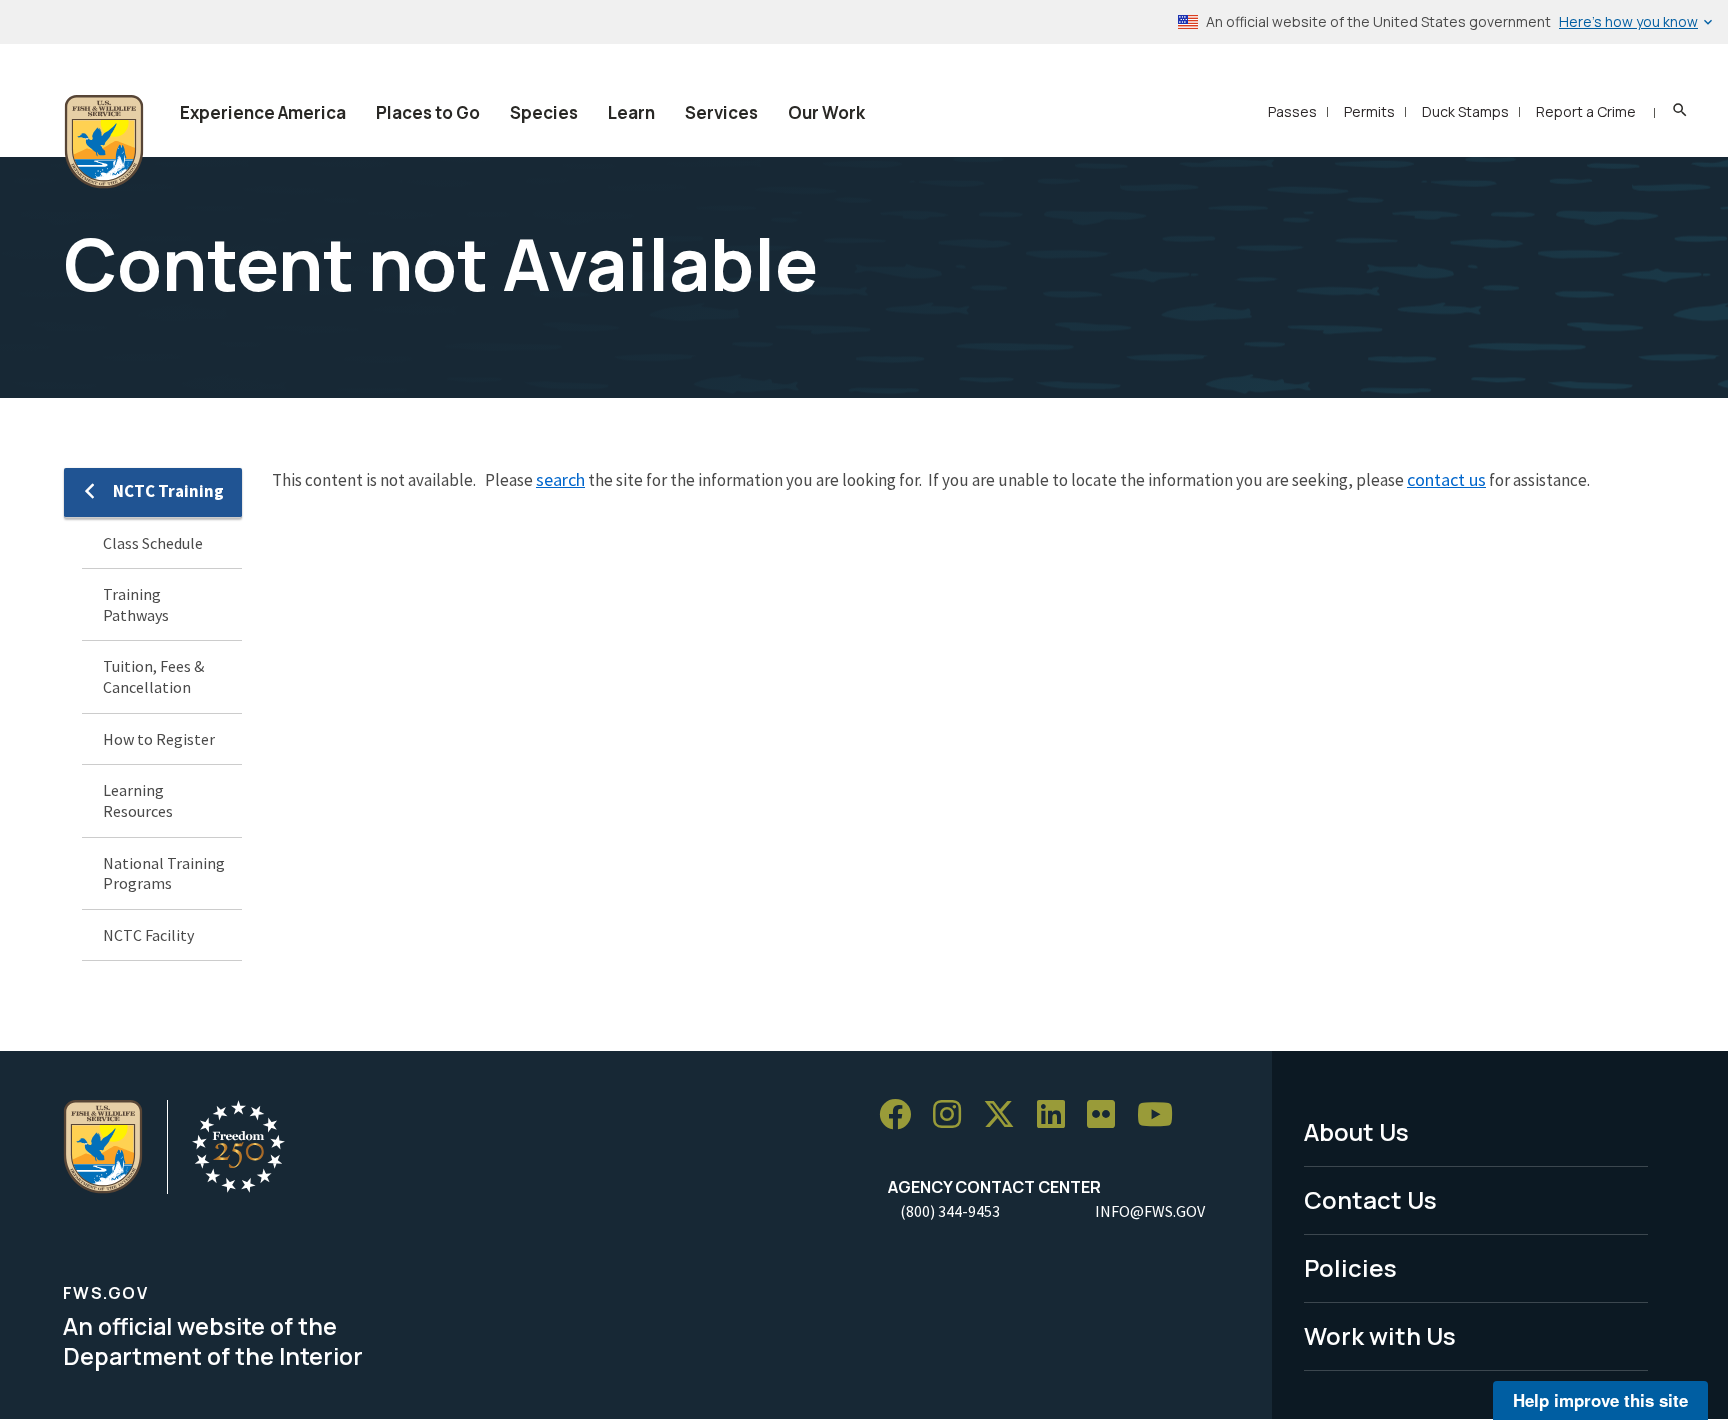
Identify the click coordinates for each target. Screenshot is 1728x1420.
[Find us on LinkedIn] (1058, 1114)
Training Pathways (136, 604)
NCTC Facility (148, 935)
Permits (1369, 111)
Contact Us (1370, 1199)
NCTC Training (168, 491)
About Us (1356, 1131)
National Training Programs (164, 873)
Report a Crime (1586, 111)
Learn (631, 112)
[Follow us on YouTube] (1162, 1114)
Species (544, 112)
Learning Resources (138, 800)
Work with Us (1380, 1335)
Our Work (826, 112)
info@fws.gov (1150, 1211)
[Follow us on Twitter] (1006, 1114)
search (560, 479)
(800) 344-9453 (950, 1211)
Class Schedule (153, 543)
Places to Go (428, 112)
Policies (1350, 1267)
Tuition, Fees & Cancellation (153, 676)
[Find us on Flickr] (1108, 1114)
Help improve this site (1600, 1400)
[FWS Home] (104, 142)
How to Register (159, 739)
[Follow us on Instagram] (954, 1114)
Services (721, 112)
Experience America (263, 112)
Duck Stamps (1465, 111)
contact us (1446, 479)
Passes (1292, 111)
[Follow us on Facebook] (902, 1114)
